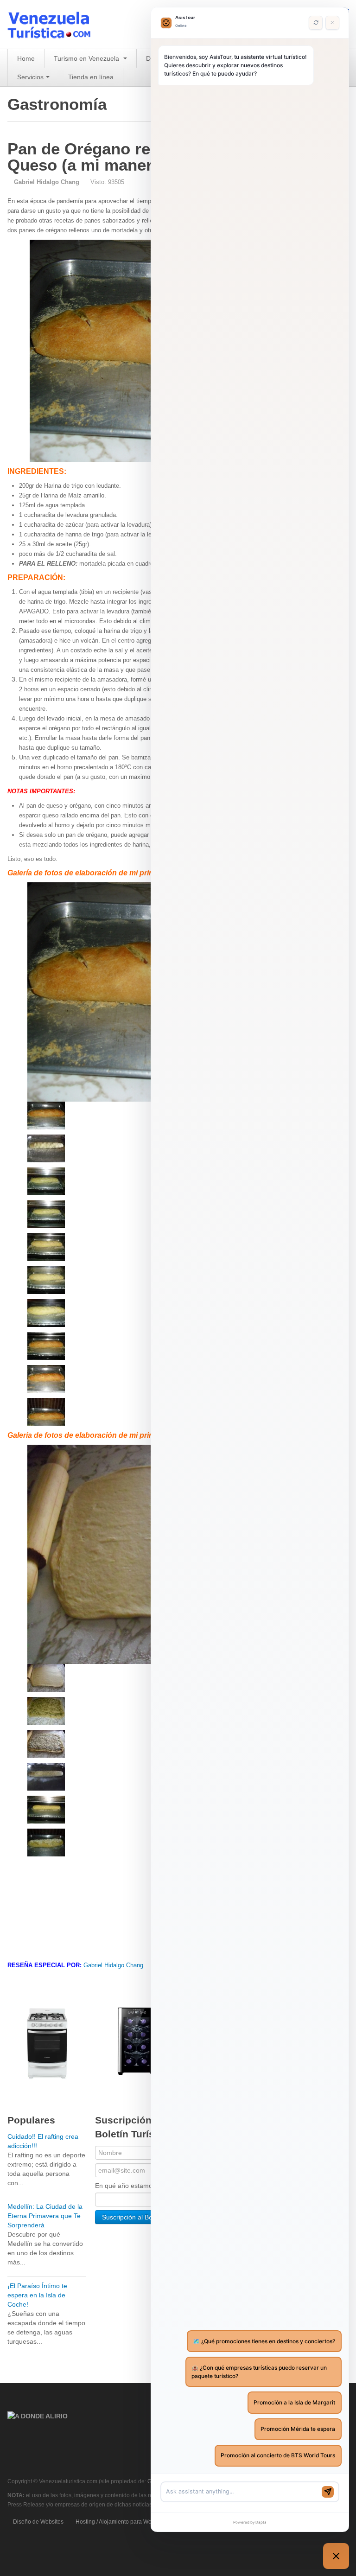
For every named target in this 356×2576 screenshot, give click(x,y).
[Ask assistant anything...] (242, 2492)
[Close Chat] (332, 23)
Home (26, 58)
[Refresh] (316, 23)
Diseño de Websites (38, 2522)
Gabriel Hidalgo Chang (113, 1965)
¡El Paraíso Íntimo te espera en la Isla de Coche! (37, 2295)
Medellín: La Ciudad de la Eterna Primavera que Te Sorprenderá (45, 2216)
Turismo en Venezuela (87, 58)
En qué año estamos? (127, 2186)
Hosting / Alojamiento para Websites (121, 2522)
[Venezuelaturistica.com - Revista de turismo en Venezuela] (55, 24)
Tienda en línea (91, 77)
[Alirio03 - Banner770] (38, 2416)
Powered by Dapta (250, 2522)
